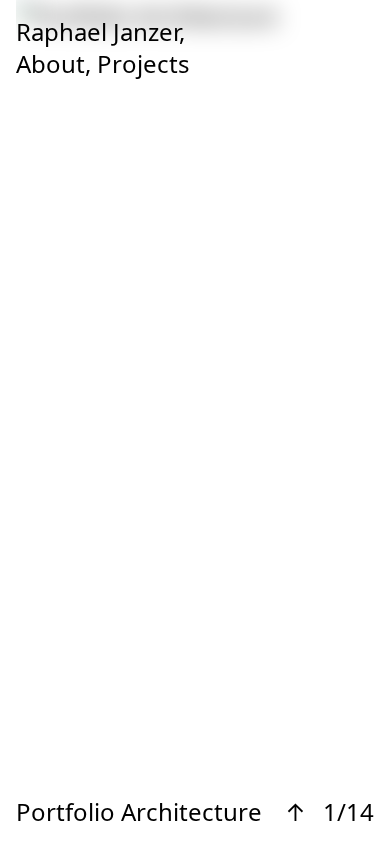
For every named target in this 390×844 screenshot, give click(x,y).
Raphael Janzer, (100, 31)
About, (53, 63)
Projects (143, 63)
